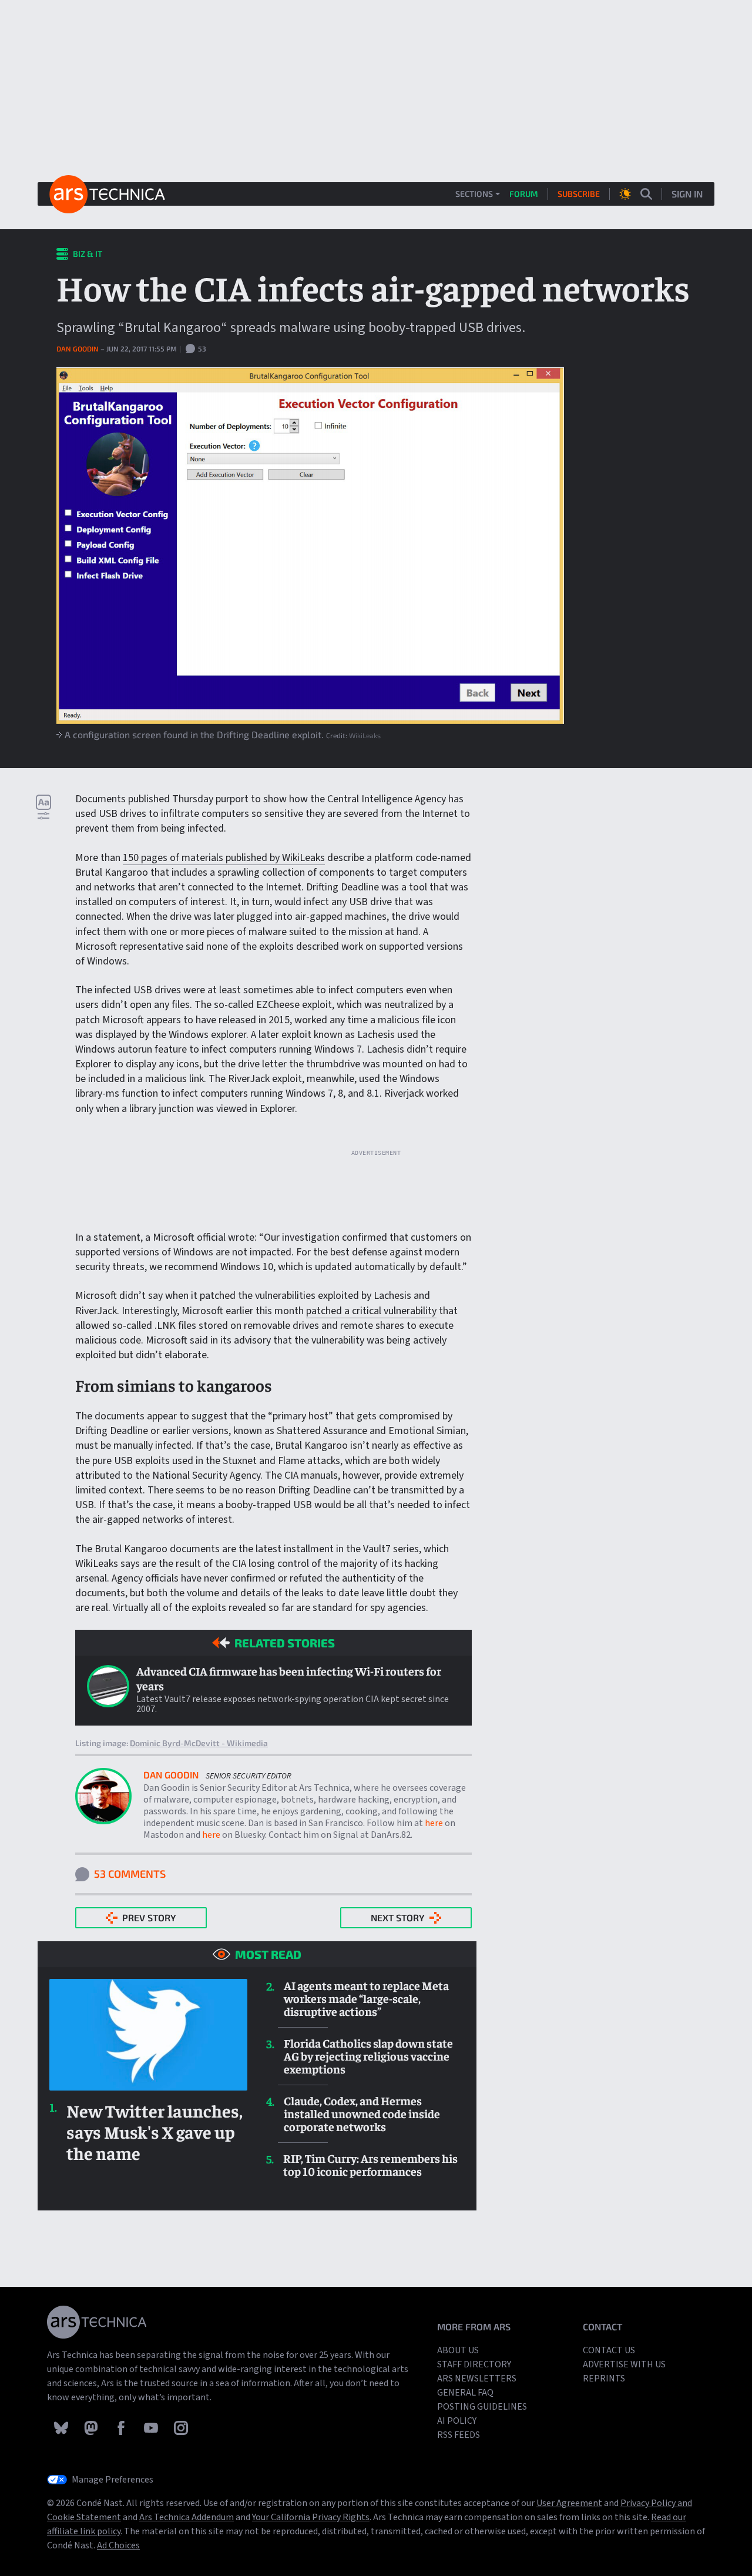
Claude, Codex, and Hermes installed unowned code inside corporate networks (362, 2113)
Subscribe (579, 194)
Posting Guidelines (482, 2407)
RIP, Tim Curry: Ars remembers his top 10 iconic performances (370, 2165)
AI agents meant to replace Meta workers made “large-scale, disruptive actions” (366, 1998)
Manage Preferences (113, 2480)
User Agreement (569, 2503)
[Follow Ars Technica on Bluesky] (62, 2427)
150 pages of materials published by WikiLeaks (224, 858)
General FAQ (465, 2393)
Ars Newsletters (477, 2379)
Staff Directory (474, 2364)
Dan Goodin (78, 349)
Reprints (604, 2379)
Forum (524, 194)
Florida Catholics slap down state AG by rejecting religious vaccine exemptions (368, 2056)
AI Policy (457, 2421)
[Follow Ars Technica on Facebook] (122, 2427)
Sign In (687, 194)
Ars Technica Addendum (187, 2517)
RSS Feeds (459, 2435)
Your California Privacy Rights (311, 2517)
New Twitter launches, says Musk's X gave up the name (155, 2132)
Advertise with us (624, 2364)
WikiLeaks (365, 735)
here (434, 1823)
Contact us (609, 2350)
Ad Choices (118, 2545)
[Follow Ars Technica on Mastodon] (92, 2427)
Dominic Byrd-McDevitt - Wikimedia (199, 1743)
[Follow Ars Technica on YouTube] (152, 2427)
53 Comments (130, 1874)
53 (201, 349)
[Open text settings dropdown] (43, 807)
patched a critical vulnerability (371, 1311)
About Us (458, 2350)
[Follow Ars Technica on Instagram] (181, 2427)
